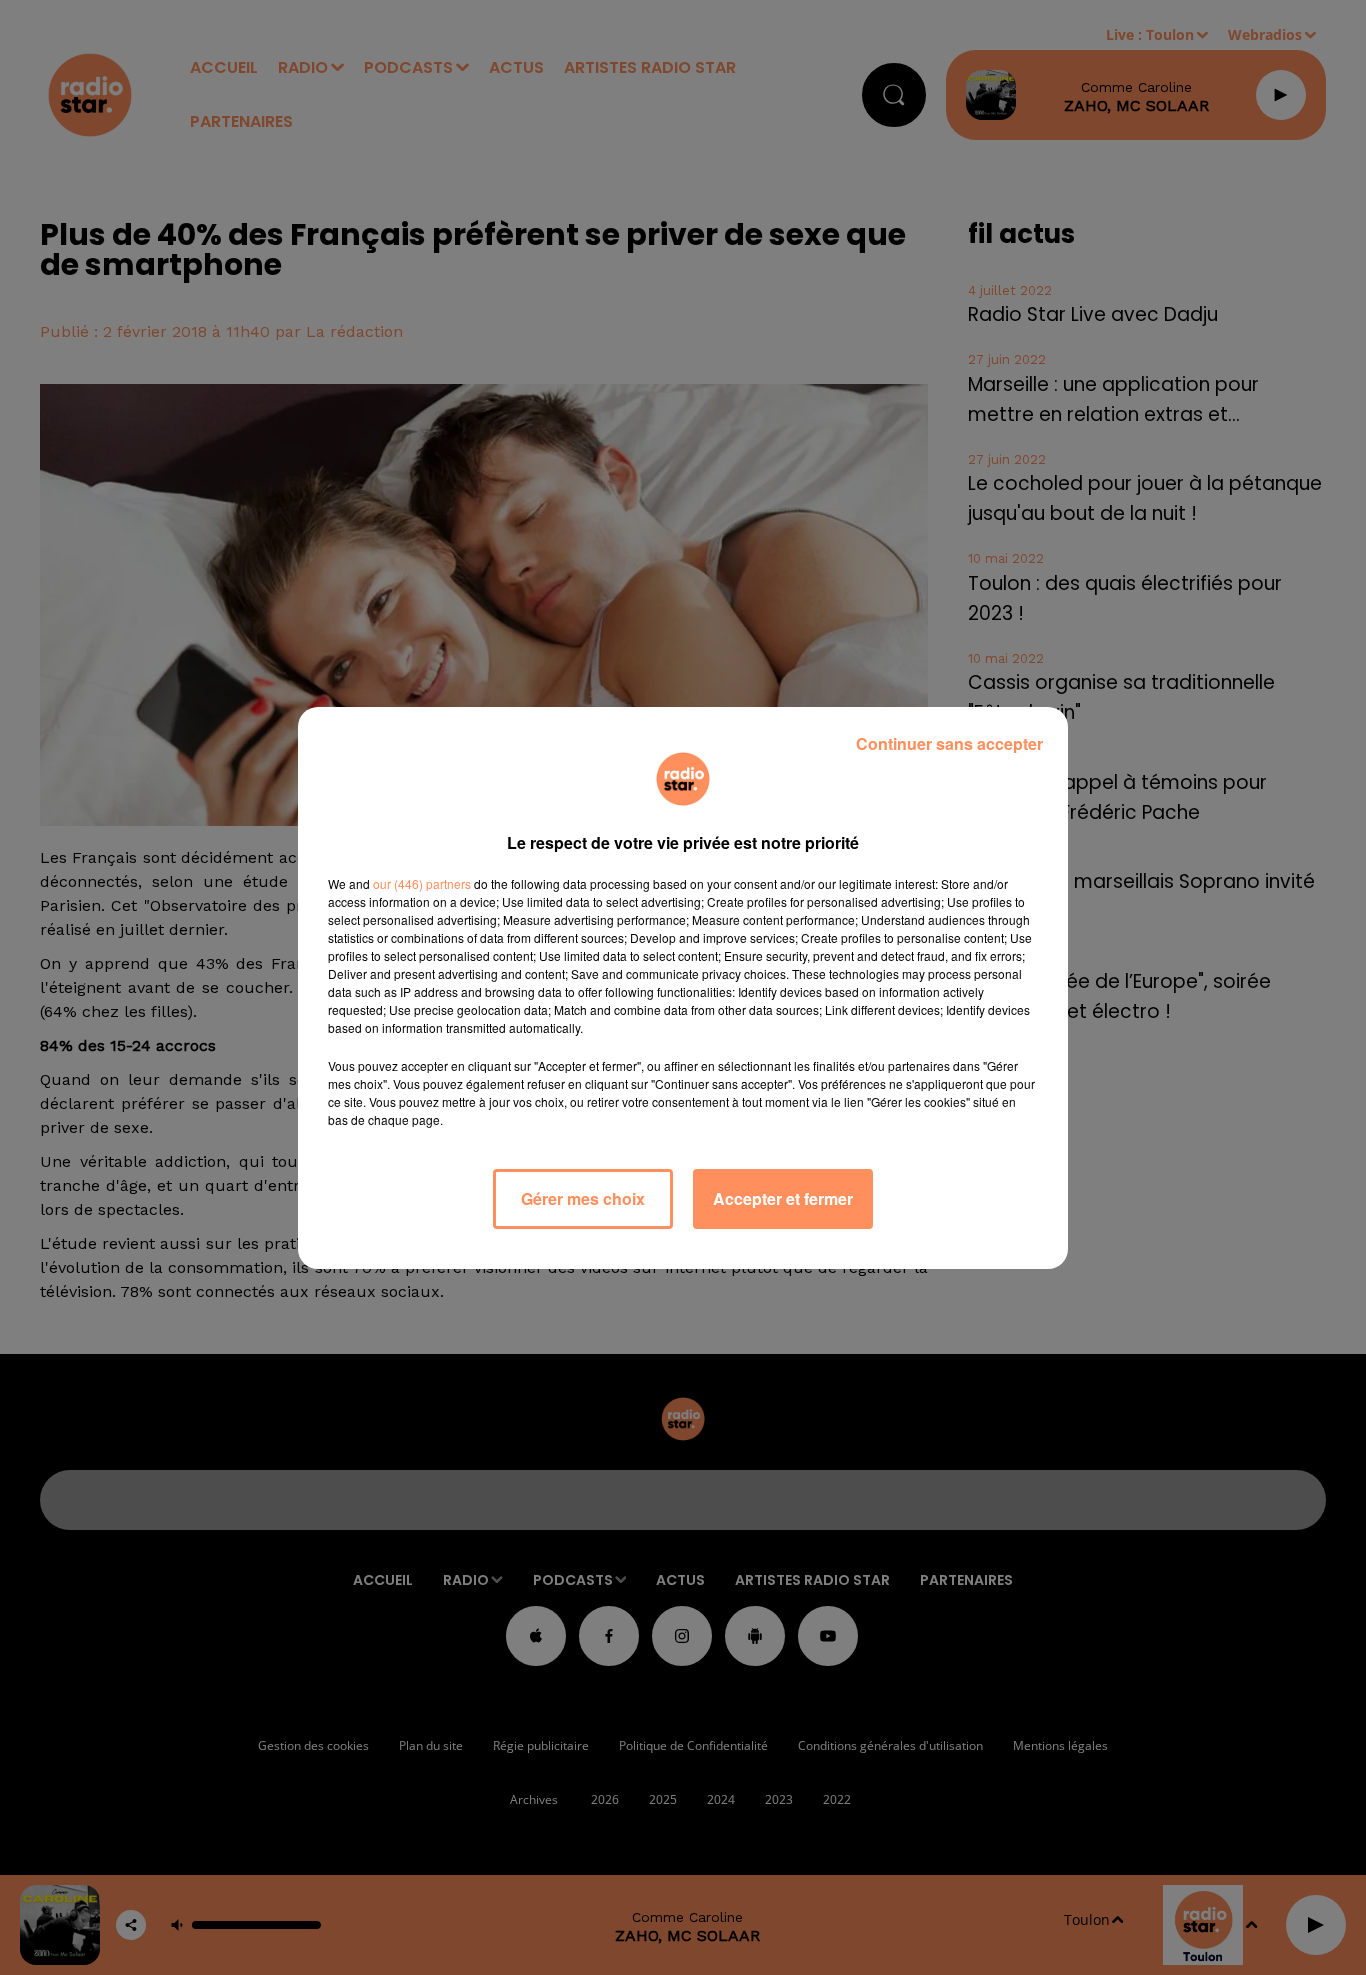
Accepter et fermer (783, 1198)
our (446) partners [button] (422, 883)
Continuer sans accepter (949, 743)
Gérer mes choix (583, 1198)
